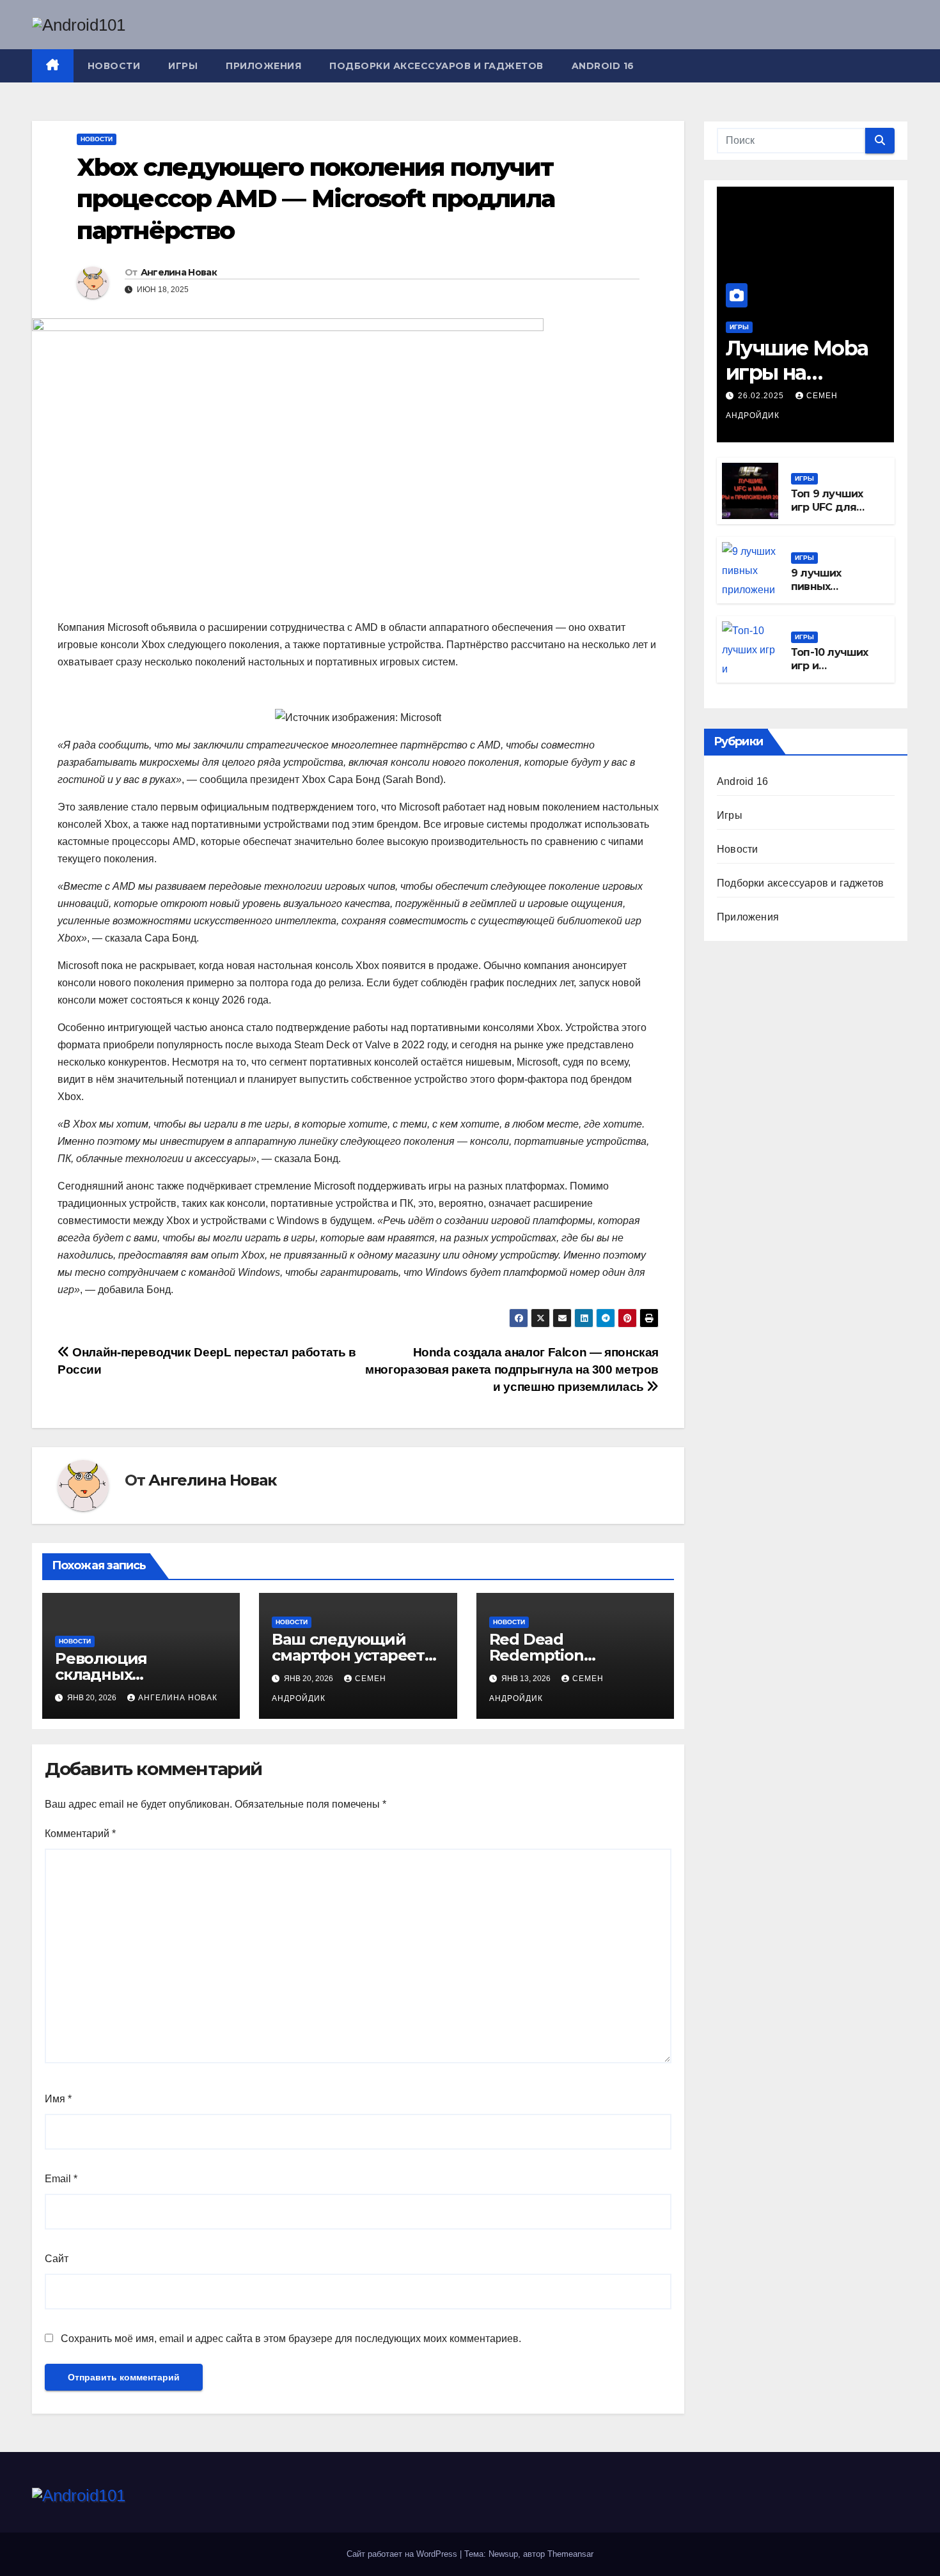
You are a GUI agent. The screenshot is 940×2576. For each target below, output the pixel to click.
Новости (114, 66)
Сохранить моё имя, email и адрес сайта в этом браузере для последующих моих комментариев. (291, 2339)
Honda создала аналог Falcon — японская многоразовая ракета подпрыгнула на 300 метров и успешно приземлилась (512, 1369)
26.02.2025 (762, 396)
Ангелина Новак (179, 272)
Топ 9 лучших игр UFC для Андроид (827, 508)
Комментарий (80, 1834)
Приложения (263, 66)
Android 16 (603, 66)
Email (61, 2179)
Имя (58, 2099)
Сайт (57, 2259)
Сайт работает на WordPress (403, 2554)
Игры (183, 66)
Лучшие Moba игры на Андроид (797, 373)
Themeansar (570, 2554)
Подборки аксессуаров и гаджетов (436, 66)
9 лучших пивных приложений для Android (825, 594)
